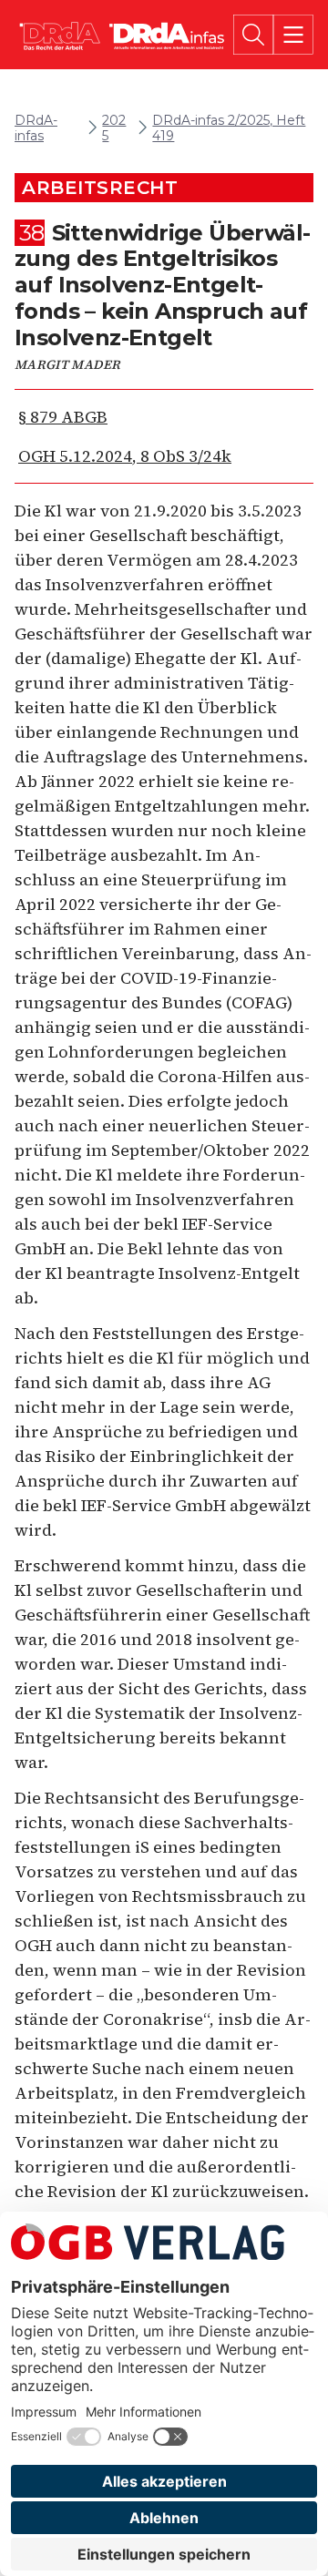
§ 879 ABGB (63, 417)
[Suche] (253, 35)
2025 (114, 128)
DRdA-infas (36, 128)
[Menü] (293, 35)
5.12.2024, (125, 456)
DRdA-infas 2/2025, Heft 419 (229, 128)
